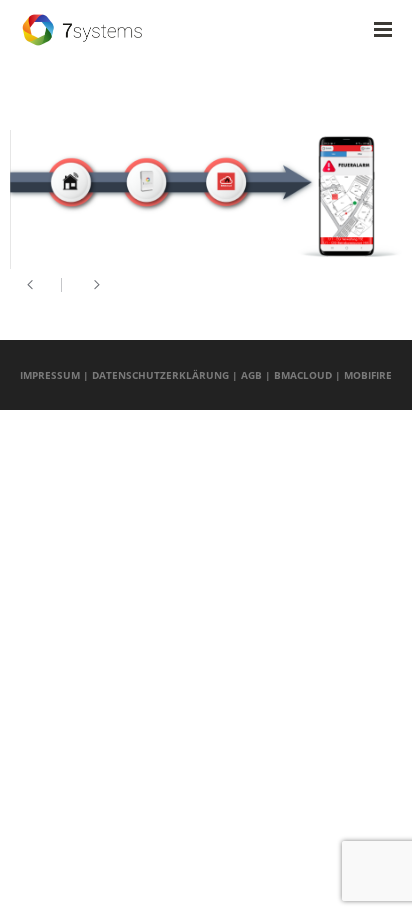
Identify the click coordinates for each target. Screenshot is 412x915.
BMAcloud (303, 375)
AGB (251, 375)
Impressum (50, 375)
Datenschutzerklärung (160, 375)
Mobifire (368, 375)
